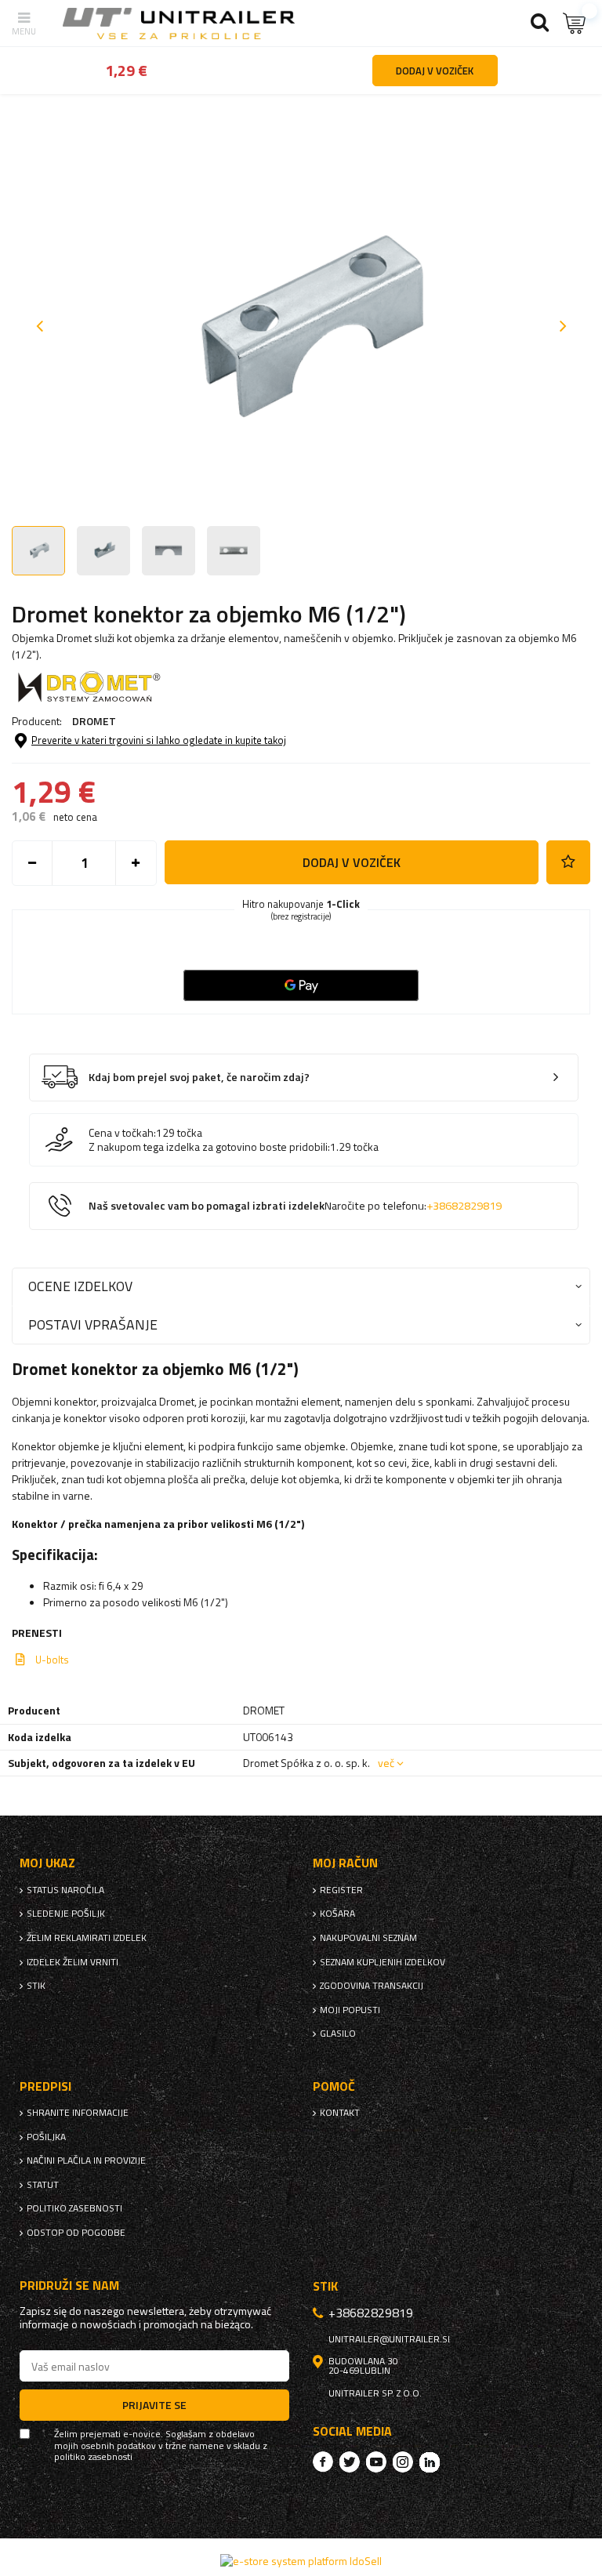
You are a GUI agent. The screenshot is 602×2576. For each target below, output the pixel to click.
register (341, 1890)
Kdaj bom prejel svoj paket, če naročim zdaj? (199, 1078)
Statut (43, 2185)
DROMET (94, 721)
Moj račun (345, 1863)
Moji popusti (350, 2010)
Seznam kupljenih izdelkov (383, 1962)
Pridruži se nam (69, 2286)
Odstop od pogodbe (76, 2233)
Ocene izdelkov (80, 1286)
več (386, 1763)
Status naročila (65, 1890)
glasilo (338, 2034)
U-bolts (52, 1660)
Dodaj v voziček (352, 862)
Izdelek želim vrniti (73, 1962)
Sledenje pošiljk (66, 1914)
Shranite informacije (78, 2113)
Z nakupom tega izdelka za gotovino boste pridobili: (209, 1147)
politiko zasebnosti (74, 2208)
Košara (337, 1914)
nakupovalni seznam (368, 1938)
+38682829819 (464, 1206)
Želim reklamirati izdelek (87, 1938)
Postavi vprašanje (93, 1324)
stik (36, 1986)
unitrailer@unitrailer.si (389, 2339)
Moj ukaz (47, 1863)
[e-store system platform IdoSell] (301, 2561)
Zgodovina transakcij (372, 1986)
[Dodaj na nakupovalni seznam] (568, 862)
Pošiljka (46, 2137)
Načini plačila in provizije (86, 2161)
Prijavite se (154, 2405)
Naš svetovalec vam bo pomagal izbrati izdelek (295, 1206)
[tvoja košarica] (575, 23)
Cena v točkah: (122, 1133)
